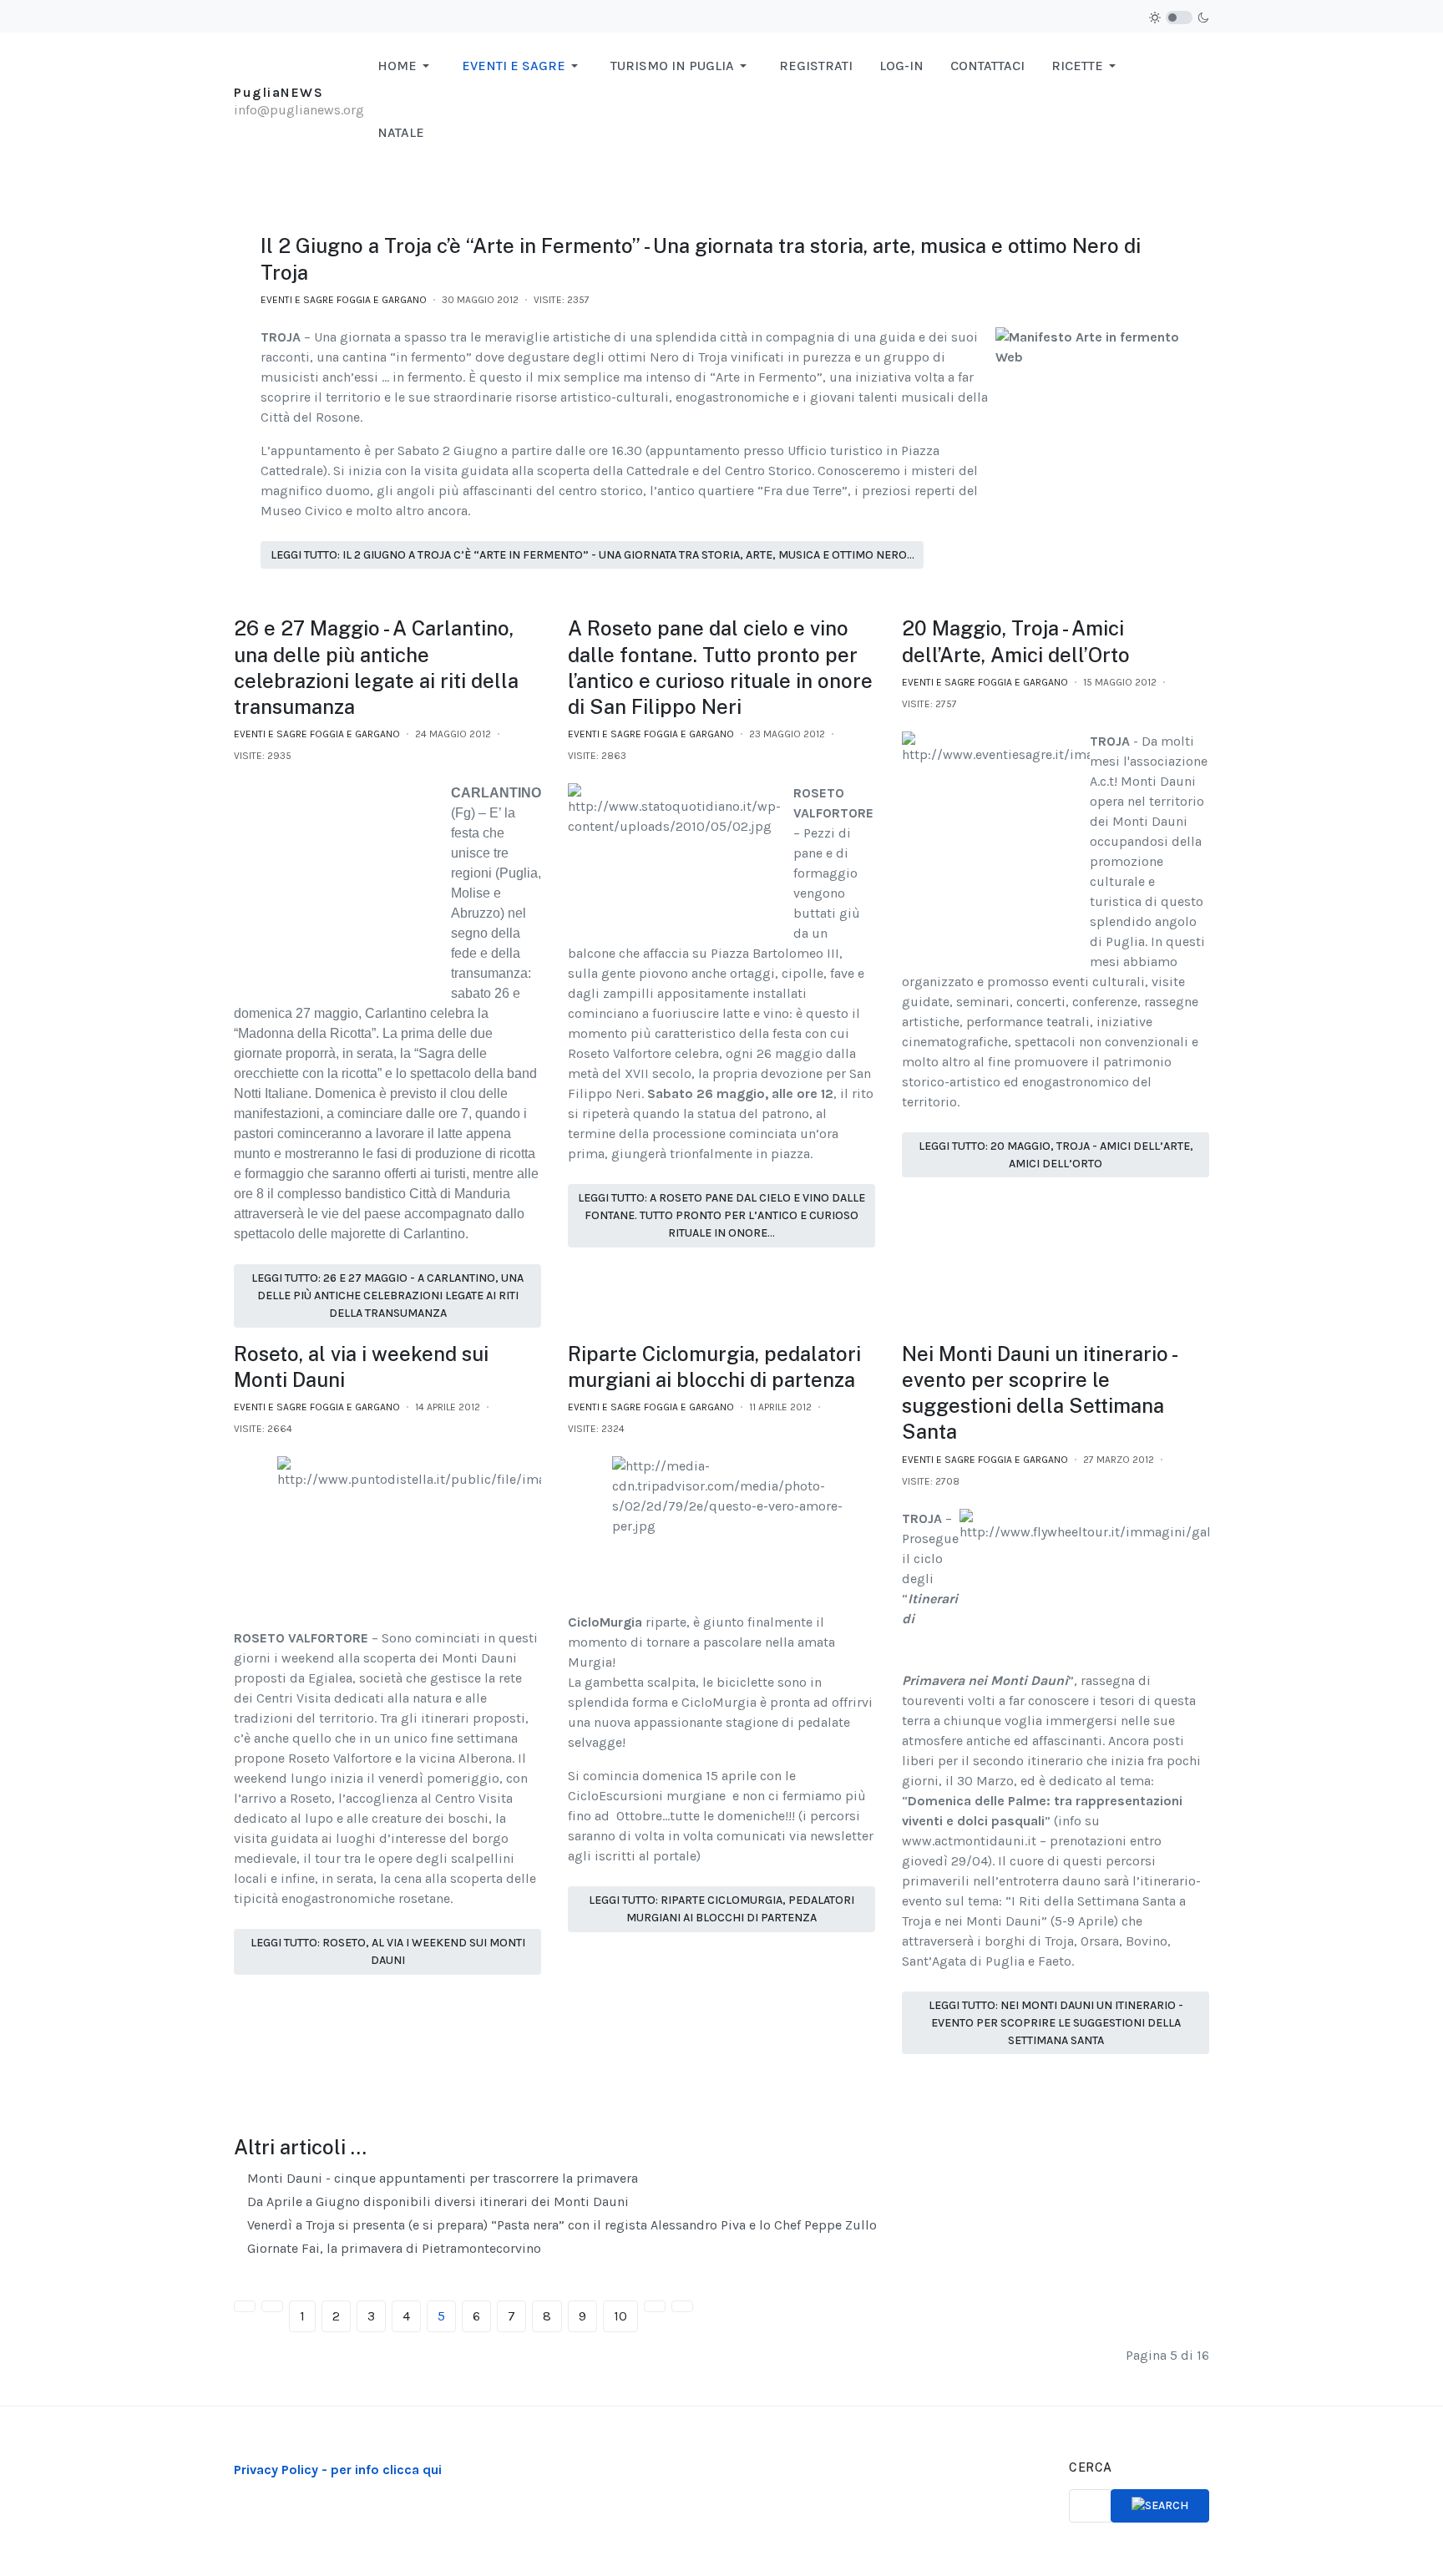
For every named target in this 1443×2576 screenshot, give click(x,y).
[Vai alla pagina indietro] (272, 2306)
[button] (406, 66)
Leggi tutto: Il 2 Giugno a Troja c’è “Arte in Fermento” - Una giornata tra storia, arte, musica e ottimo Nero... (592, 555)
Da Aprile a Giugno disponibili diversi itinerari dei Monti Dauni (436, 2201)
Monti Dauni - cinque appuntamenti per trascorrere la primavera (441, 2178)
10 (620, 2316)
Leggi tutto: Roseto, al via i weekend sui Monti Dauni (388, 1951)
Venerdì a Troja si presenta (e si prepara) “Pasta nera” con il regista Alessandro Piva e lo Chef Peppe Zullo (560, 2225)
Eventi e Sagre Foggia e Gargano (344, 300)
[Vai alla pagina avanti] (655, 2306)
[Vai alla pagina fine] (682, 2306)
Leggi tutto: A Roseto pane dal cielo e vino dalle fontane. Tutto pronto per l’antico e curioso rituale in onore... (721, 1215)
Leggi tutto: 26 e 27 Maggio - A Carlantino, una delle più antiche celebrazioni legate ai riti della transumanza (387, 1296)
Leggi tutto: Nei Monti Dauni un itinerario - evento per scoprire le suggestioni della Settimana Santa (1056, 2023)
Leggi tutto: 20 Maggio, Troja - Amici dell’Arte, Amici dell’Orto (1056, 1155)
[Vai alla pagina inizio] (245, 2306)
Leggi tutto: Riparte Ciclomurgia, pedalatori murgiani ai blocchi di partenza (721, 1909)
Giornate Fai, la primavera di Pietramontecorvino (392, 2248)
